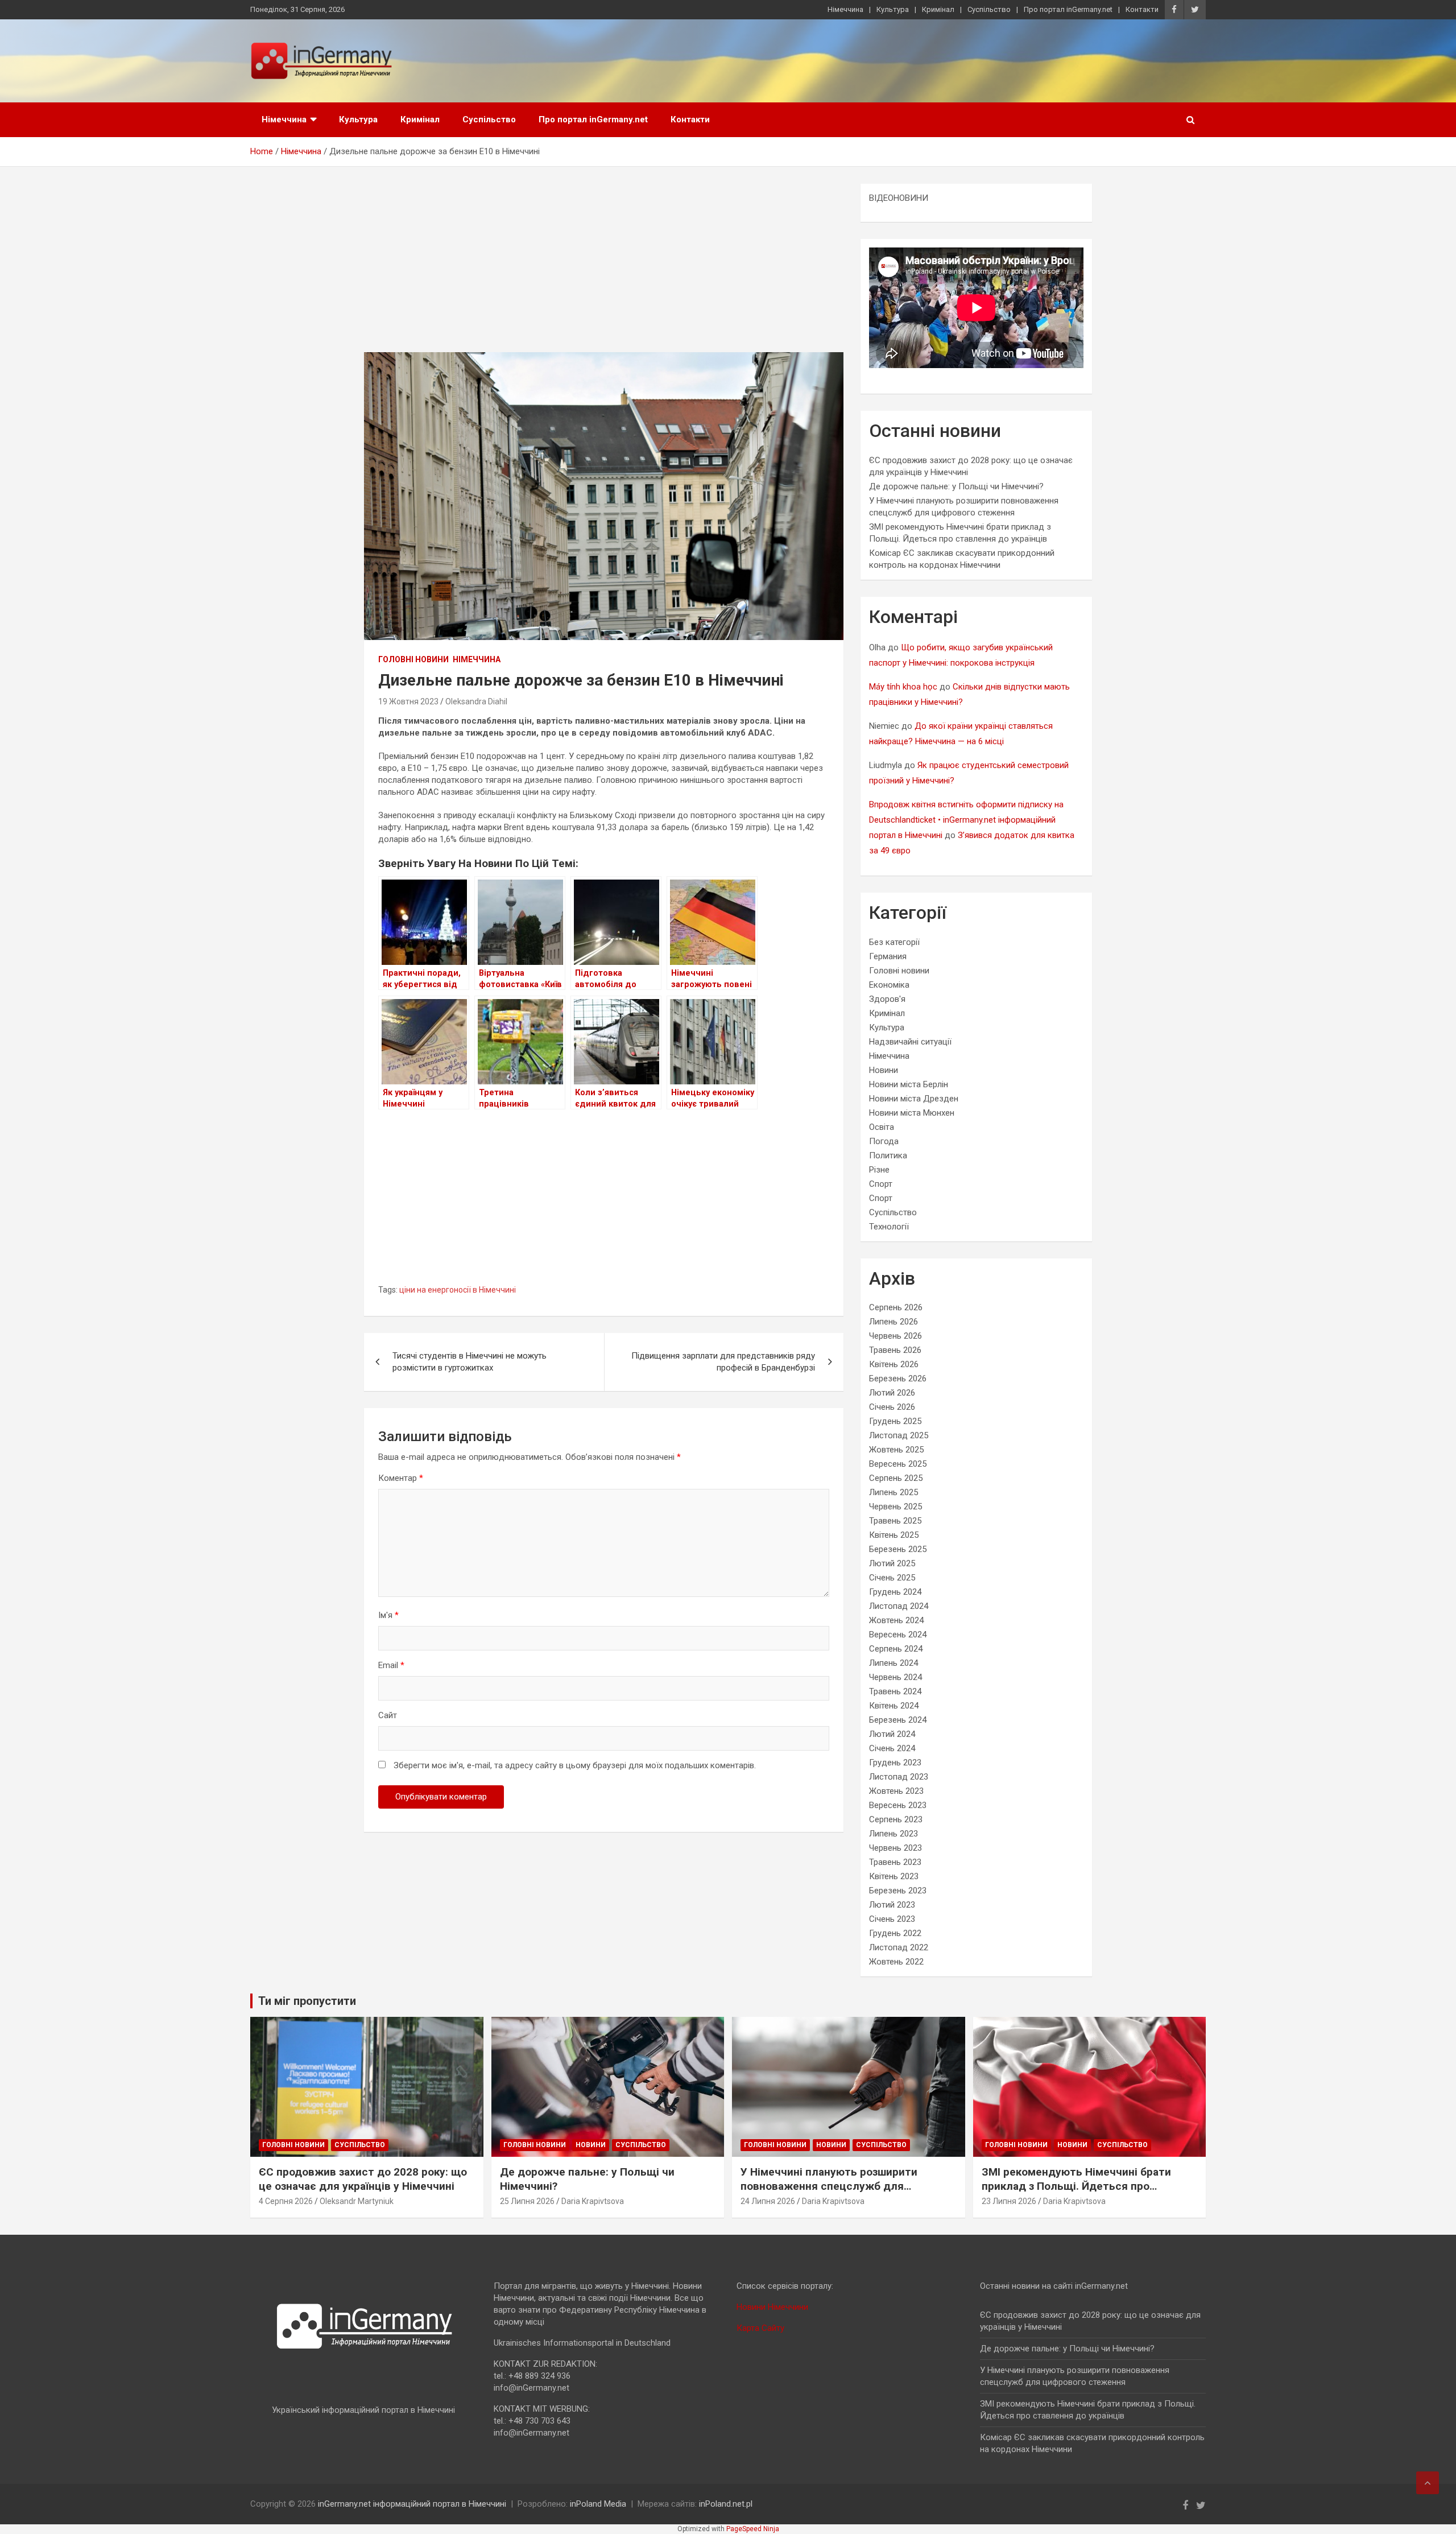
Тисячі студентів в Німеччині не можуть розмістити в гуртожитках (470, 1362)
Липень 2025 (894, 1492)
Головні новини (413, 659)
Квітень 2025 (894, 1535)
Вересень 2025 (898, 1464)
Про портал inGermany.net (1068, 9)
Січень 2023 (892, 1919)
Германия (888, 956)
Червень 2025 (895, 1507)
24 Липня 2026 (768, 2201)
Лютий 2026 (892, 1393)
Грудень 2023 (895, 1763)
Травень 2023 (895, 1862)
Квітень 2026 (894, 1364)
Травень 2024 (895, 1691)
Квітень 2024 (894, 1706)
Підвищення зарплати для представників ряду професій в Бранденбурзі (723, 1362)
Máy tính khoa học (903, 687)
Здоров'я (887, 999)
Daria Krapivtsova (593, 2201)
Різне (879, 1170)
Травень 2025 (895, 1521)
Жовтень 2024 (896, 1620)
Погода (884, 1141)
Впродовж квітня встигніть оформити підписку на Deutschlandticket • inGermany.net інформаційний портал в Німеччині (966, 820)
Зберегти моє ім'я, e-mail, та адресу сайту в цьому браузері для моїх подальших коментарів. (575, 1765)
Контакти (1142, 9)
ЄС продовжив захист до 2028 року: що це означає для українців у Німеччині (363, 2179)
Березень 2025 (898, 1549)
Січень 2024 (892, 1748)
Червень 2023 (895, 1848)
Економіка (889, 985)
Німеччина (845, 9)
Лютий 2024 (892, 1734)
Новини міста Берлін (909, 1084)
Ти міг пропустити (307, 2001)
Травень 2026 (895, 1350)
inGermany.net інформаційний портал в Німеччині (412, 2504)
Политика (888, 1155)
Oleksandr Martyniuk (357, 2201)
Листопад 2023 (899, 1777)
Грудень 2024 (895, 1592)
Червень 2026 (895, 1336)
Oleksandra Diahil (476, 701)
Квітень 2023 (894, 1876)
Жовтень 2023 (896, 1791)
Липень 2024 (894, 1663)
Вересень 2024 (898, 1635)
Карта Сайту (760, 2328)
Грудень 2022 (895, 1933)
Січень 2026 (892, 1407)
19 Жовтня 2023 (408, 701)
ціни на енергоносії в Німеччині (458, 1290)
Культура (893, 9)
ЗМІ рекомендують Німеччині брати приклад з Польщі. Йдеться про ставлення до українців (1076, 2186)
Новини (884, 1070)
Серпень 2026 (896, 1307)
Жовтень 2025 (896, 1450)
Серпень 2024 (896, 1649)
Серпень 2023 (896, 1819)
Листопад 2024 (899, 1606)
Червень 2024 (895, 1677)
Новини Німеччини (772, 2307)
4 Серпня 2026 (286, 2201)
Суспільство (989, 9)
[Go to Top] (1428, 2483)
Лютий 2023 (892, 1905)
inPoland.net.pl (726, 2504)
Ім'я (388, 1615)
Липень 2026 (894, 1322)
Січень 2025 (892, 1578)
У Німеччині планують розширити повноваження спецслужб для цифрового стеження (829, 2186)
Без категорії (894, 942)
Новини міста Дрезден (914, 1099)
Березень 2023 (898, 1891)
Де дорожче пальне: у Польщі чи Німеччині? (956, 486)
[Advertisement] (604, 268)
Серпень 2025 (896, 1478)
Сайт (388, 1715)
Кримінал (938, 9)
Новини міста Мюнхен (912, 1113)
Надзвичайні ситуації (910, 1042)
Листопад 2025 (899, 1435)
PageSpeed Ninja (753, 2529)
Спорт (881, 1184)
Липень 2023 (894, 1834)
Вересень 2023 (898, 1805)
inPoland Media (598, 2504)
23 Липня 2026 (1009, 2201)
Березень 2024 (898, 1720)
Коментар (401, 1478)
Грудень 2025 (895, 1421)
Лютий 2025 (892, 1563)
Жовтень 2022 (896, 1962)
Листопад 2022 (899, 1947)
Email (391, 1665)
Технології (889, 1227)
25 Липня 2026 (527, 2201)
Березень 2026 (898, 1379)
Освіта (882, 1127)
